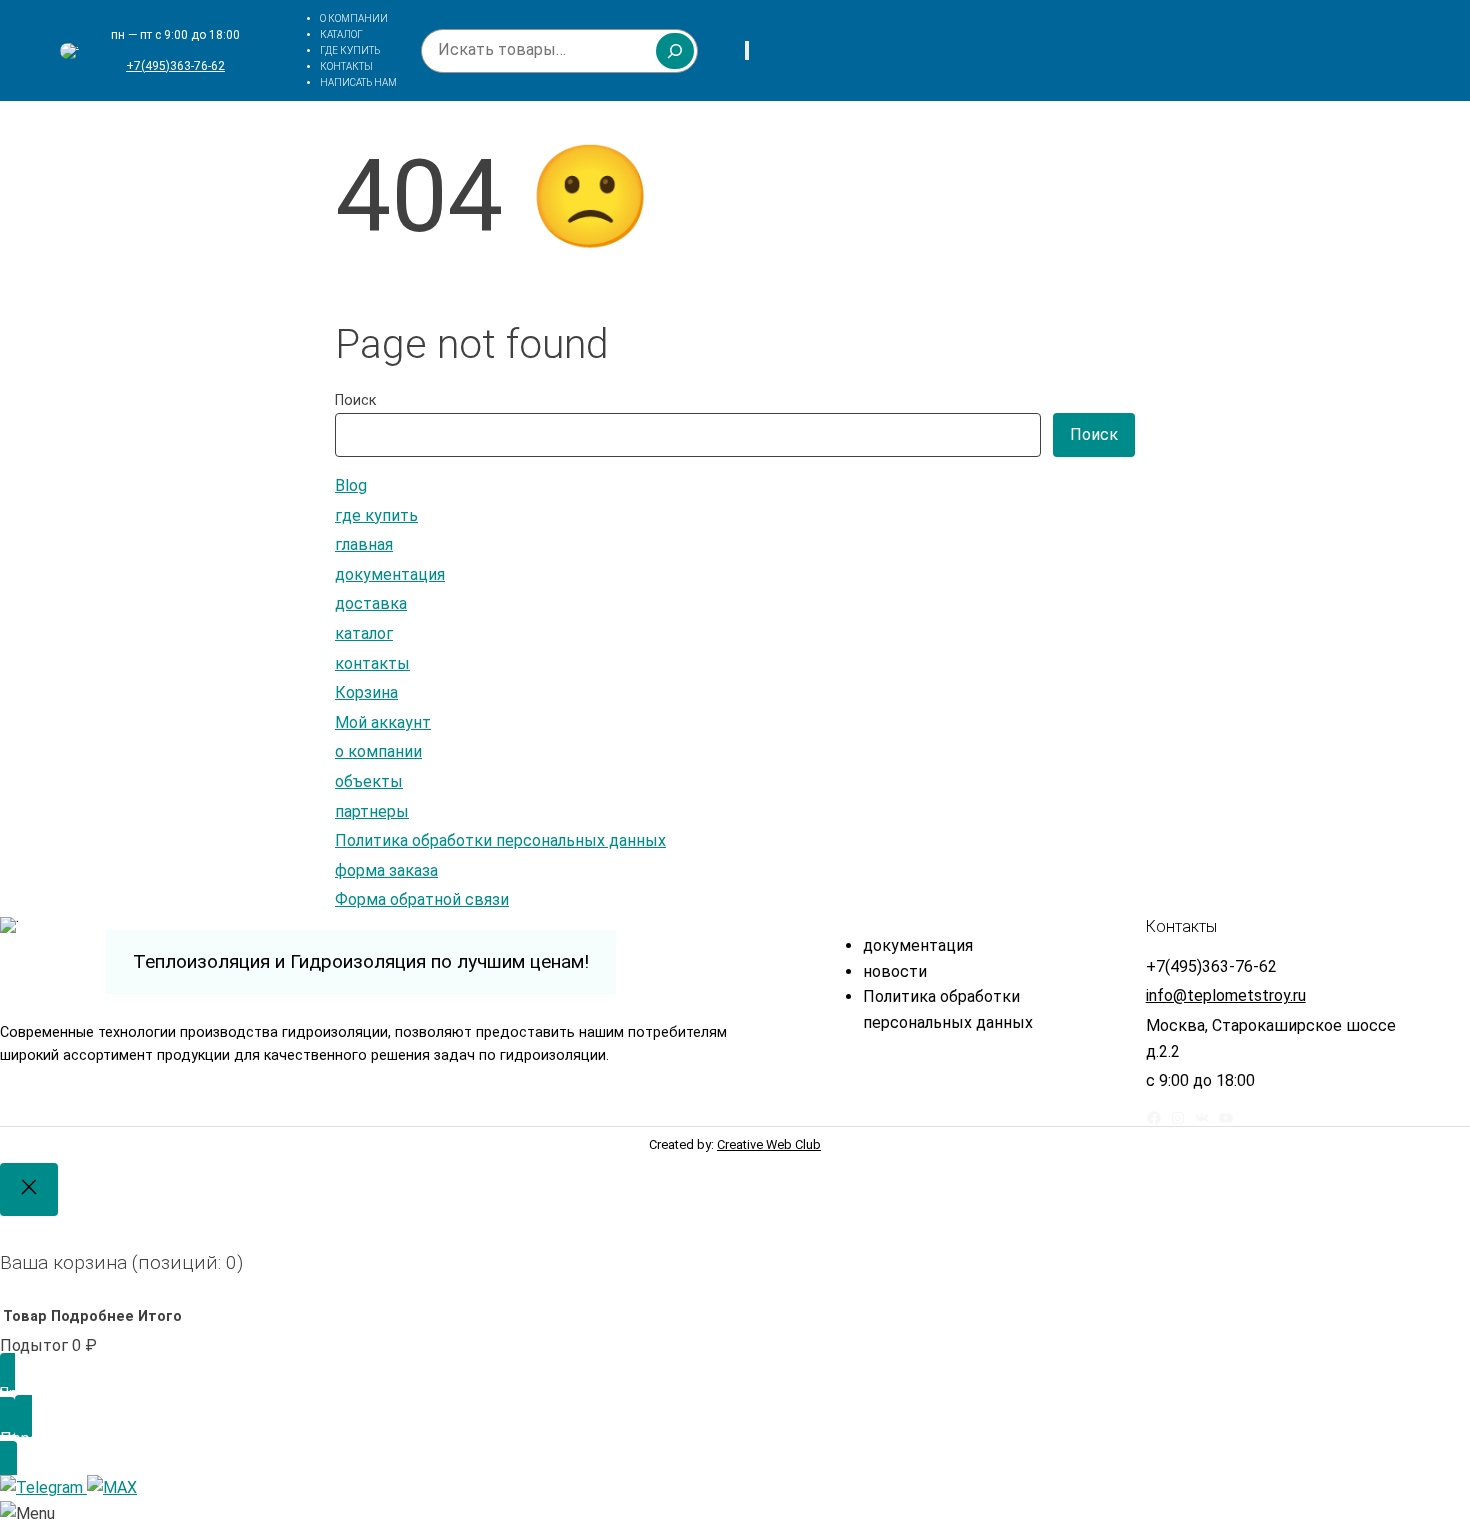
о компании (378, 751)
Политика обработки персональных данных (500, 840)
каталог (364, 633)
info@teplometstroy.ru (1226, 995)
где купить (376, 515)
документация (390, 574)
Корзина (366, 692)
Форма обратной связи (422, 899)
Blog (351, 485)
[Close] (29, 1189)
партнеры (372, 811)
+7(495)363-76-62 (175, 66)
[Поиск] (675, 51)
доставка (371, 603)
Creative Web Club (769, 1144)
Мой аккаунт (383, 722)
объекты (369, 781)
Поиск (355, 400)
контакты (372, 663)
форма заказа (386, 870)
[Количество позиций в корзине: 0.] (747, 50)
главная (364, 544)
